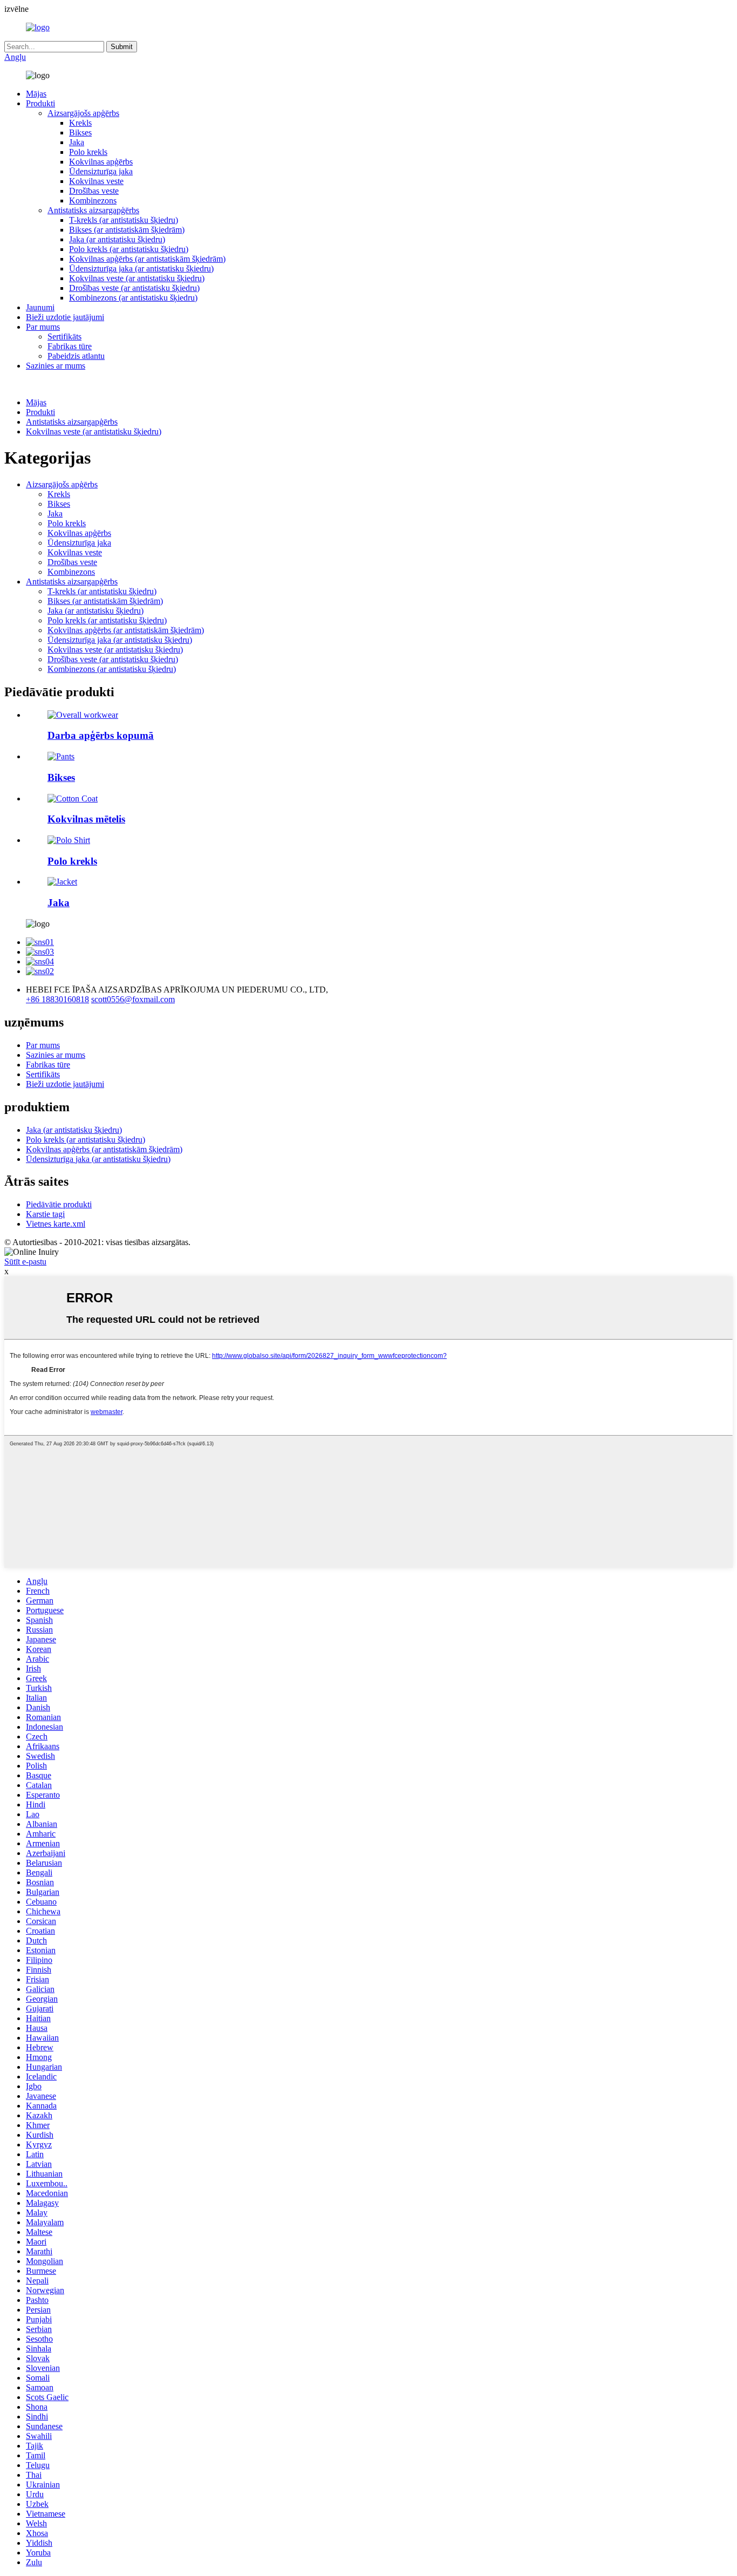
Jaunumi (40, 307)
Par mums (43, 327)
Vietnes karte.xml (56, 1224)
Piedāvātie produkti (59, 1204)
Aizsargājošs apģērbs (83, 113)
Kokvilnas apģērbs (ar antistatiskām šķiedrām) (147, 259)
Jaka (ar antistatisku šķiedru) (117, 239)
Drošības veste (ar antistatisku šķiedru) (134, 288)
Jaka (77, 142)
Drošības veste (94, 191)
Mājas (36, 94)
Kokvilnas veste (96, 181)
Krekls (80, 123)
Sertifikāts (64, 337)
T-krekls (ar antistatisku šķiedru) (124, 220)
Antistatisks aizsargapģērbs (93, 210)
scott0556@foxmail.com (133, 999)
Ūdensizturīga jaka (101, 171)
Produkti (40, 103)
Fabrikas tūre (70, 346)
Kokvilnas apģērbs (101, 162)
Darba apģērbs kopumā (101, 735)
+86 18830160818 (57, 999)
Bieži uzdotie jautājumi (65, 317)
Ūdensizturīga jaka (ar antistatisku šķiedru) (141, 269)
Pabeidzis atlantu (76, 356)
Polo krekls (88, 152)
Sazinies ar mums (56, 366)
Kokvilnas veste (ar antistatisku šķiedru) (137, 278)
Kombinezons (93, 200)
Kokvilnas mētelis (86, 819)
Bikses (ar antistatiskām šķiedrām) (127, 230)
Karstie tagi (45, 1214)
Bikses (80, 132)
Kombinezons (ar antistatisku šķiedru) (133, 298)
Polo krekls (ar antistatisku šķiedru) (129, 249)
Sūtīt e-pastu (25, 1262)
